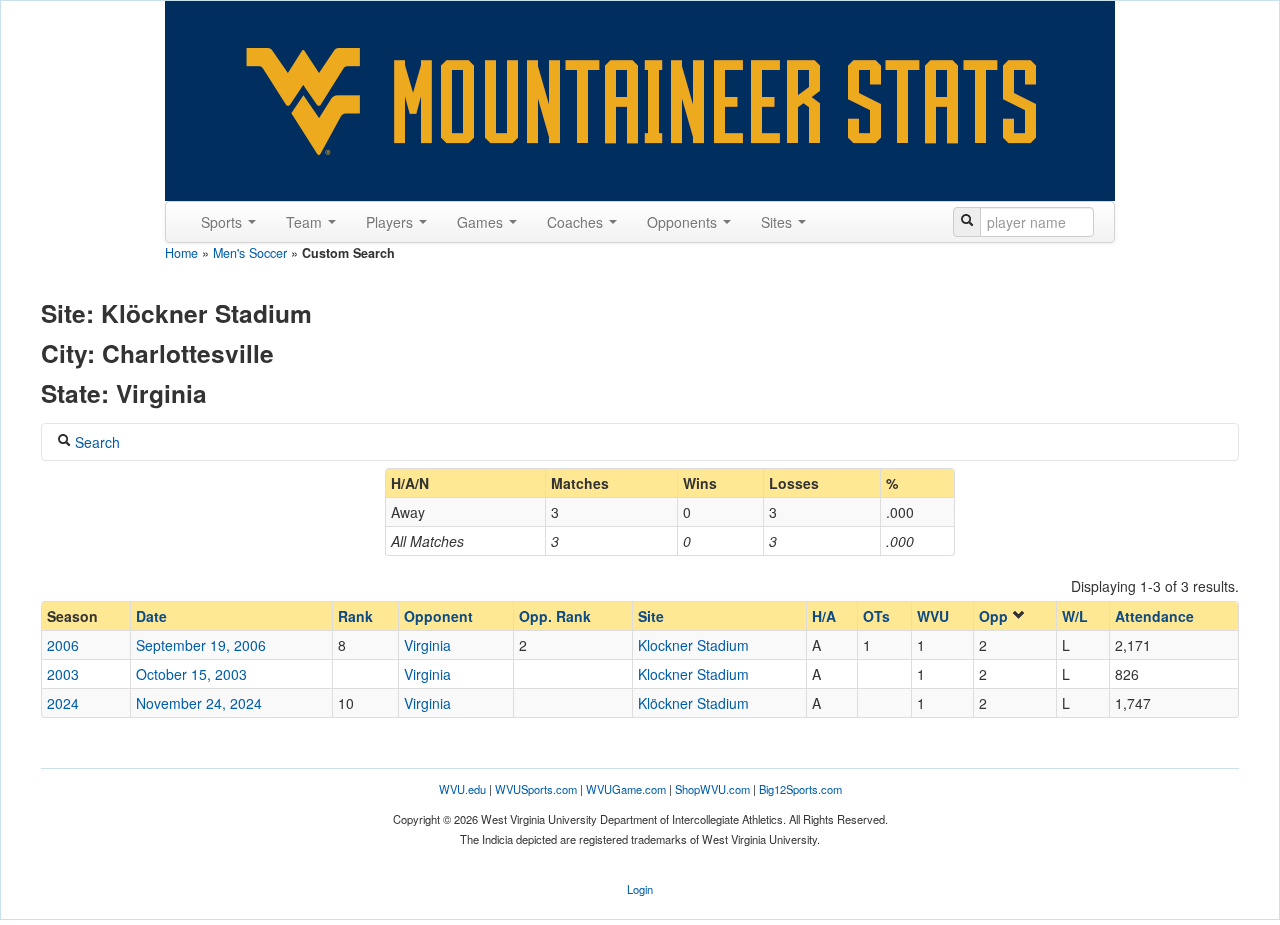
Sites (778, 222)
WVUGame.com (626, 789)
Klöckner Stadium (693, 703)
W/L (1075, 616)
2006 (63, 645)
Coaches (577, 222)
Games (482, 222)
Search (95, 442)
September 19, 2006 (201, 645)
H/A (824, 616)
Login (640, 889)
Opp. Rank (555, 616)
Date (151, 616)
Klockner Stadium (693, 645)
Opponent (438, 616)
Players (391, 222)
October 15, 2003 (191, 674)
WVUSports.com (536, 789)
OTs (876, 616)
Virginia (427, 645)
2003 (63, 674)
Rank (355, 616)
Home (181, 253)
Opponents (684, 222)
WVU (933, 616)
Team (306, 222)
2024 (63, 703)
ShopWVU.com (712, 789)
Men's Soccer (250, 253)
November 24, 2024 (199, 703)
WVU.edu (462, 789)
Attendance (1154, 616)
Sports (223, 222)
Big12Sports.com (800, 789)
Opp (995, 616)
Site (651, 616)
